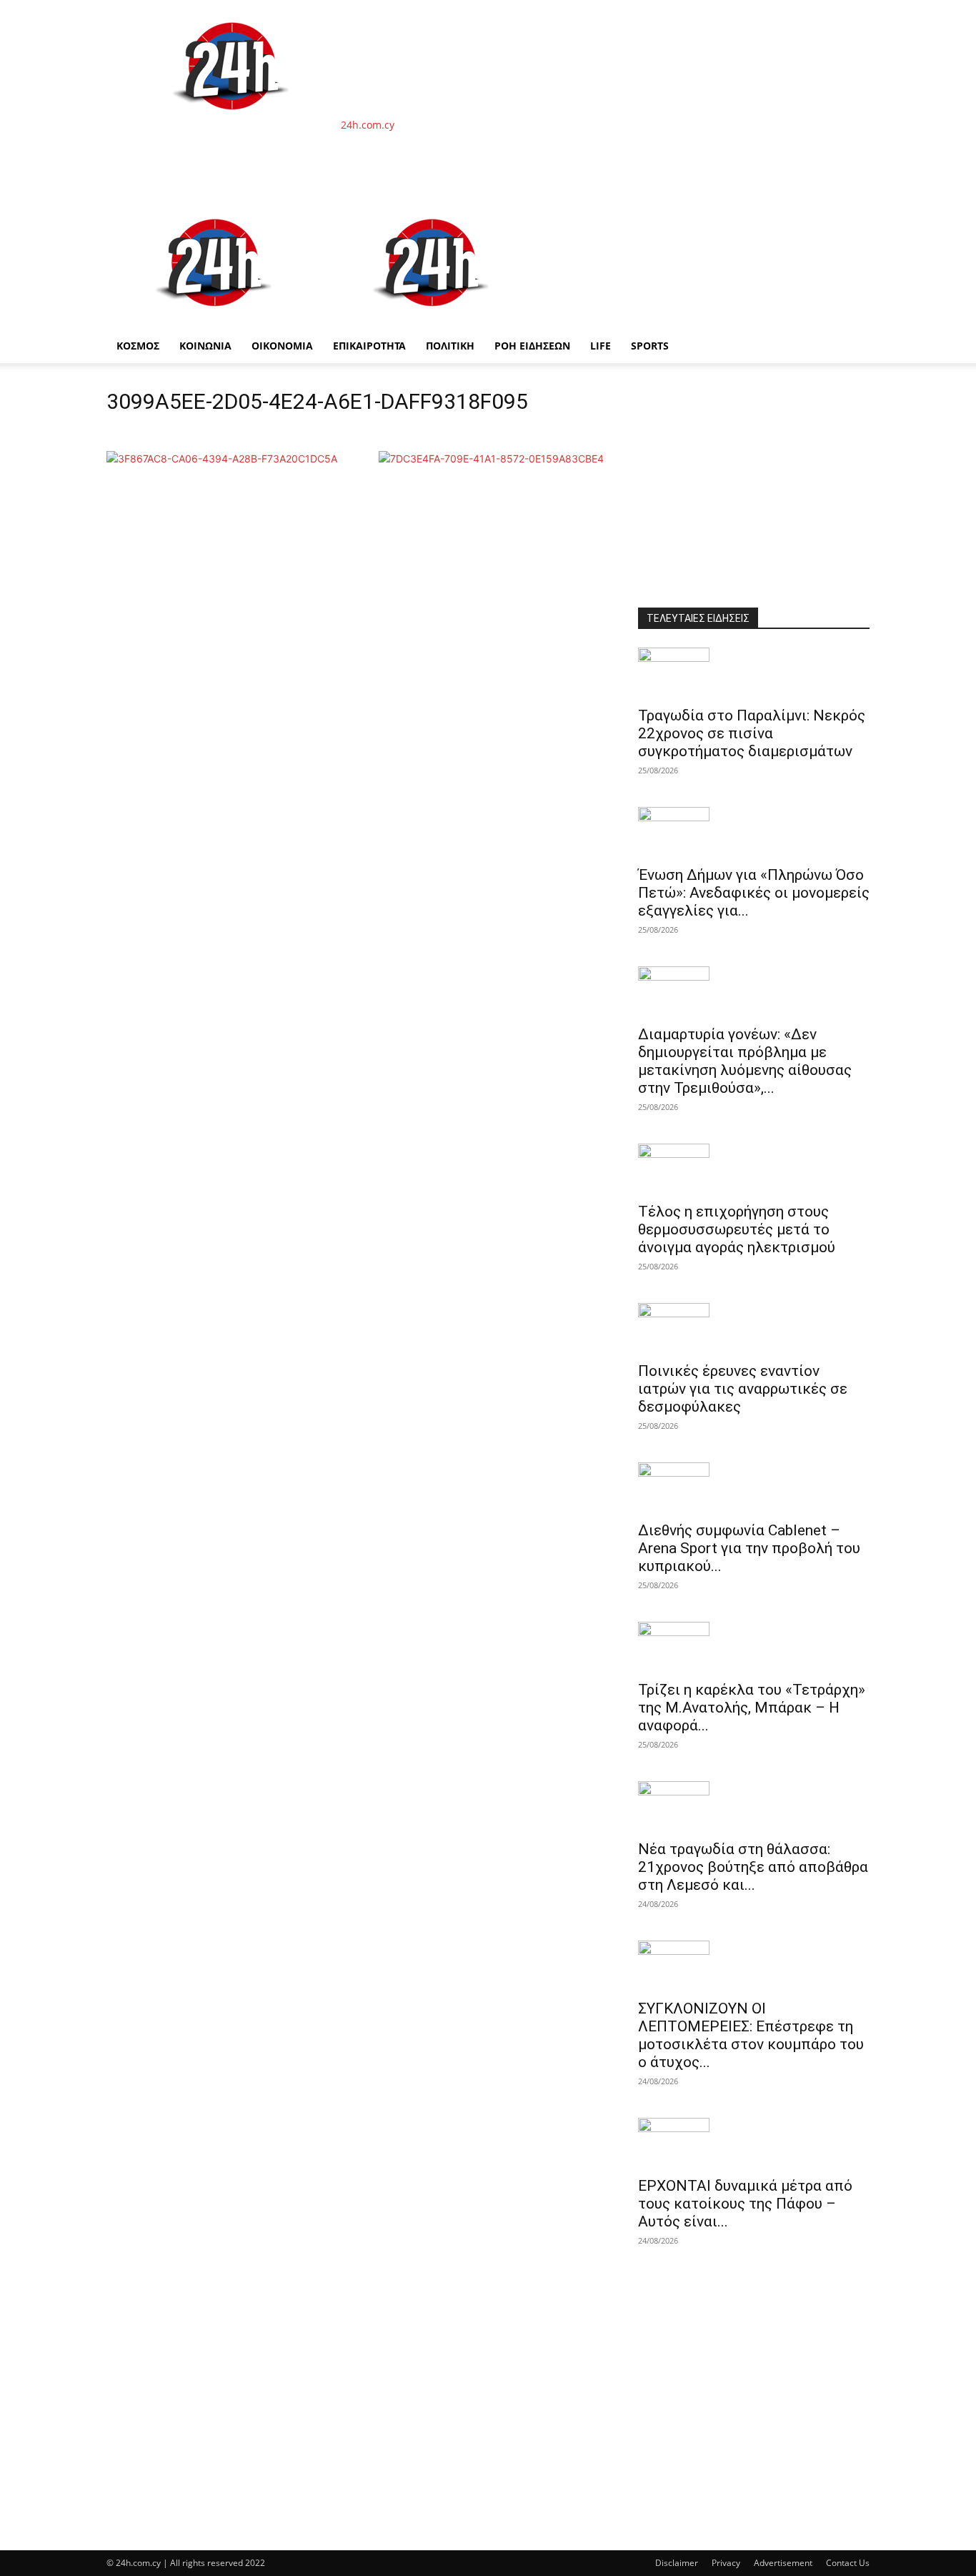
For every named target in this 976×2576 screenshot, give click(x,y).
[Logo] (215, 321)
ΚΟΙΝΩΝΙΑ (205, 346)
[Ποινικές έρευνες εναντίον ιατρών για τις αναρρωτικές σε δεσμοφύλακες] (754, 1328)
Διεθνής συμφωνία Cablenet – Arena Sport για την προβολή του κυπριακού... (749, 1548)
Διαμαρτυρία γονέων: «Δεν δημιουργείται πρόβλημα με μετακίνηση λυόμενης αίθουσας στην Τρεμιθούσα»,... (745, 1061)
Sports (650, 346)
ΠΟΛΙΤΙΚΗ (450, 346)
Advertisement (783, 2563)
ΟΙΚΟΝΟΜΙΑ (282, 346)
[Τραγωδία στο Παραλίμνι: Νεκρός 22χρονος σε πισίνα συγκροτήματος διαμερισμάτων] (754, 673)
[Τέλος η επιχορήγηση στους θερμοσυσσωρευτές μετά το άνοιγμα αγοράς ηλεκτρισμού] (754, 1169)
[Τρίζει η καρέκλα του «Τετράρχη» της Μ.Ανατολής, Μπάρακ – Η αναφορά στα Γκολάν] (754, 1647)
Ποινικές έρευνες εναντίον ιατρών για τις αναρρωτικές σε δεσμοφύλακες (743, 1389)
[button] (852, 215)
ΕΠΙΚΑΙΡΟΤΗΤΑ (369, 346)
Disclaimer (677, 2563)
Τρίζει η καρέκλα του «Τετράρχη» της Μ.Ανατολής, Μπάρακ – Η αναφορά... (752, 1708)
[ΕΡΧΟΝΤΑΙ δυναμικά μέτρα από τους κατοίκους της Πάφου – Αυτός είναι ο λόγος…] (754, 2143)
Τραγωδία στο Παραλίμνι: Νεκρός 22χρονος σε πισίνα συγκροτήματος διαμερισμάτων (752, 733)
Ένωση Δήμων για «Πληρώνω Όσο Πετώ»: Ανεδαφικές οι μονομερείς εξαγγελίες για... (754, 893)
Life (601, 346)
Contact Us (848, 2563)
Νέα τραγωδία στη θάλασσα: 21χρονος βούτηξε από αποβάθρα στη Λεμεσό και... (753, 1867)
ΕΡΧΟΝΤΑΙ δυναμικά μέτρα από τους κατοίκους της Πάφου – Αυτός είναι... (745, 2204)
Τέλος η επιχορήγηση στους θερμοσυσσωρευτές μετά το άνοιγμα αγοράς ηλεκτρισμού (737, 1229)
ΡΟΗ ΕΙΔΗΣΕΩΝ (532, 346)
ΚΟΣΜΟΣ (138, 346)
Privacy (726, 2563)
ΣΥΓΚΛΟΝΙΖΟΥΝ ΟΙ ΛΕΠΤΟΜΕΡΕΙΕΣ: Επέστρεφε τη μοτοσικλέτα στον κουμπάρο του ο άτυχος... (751, 2035)
